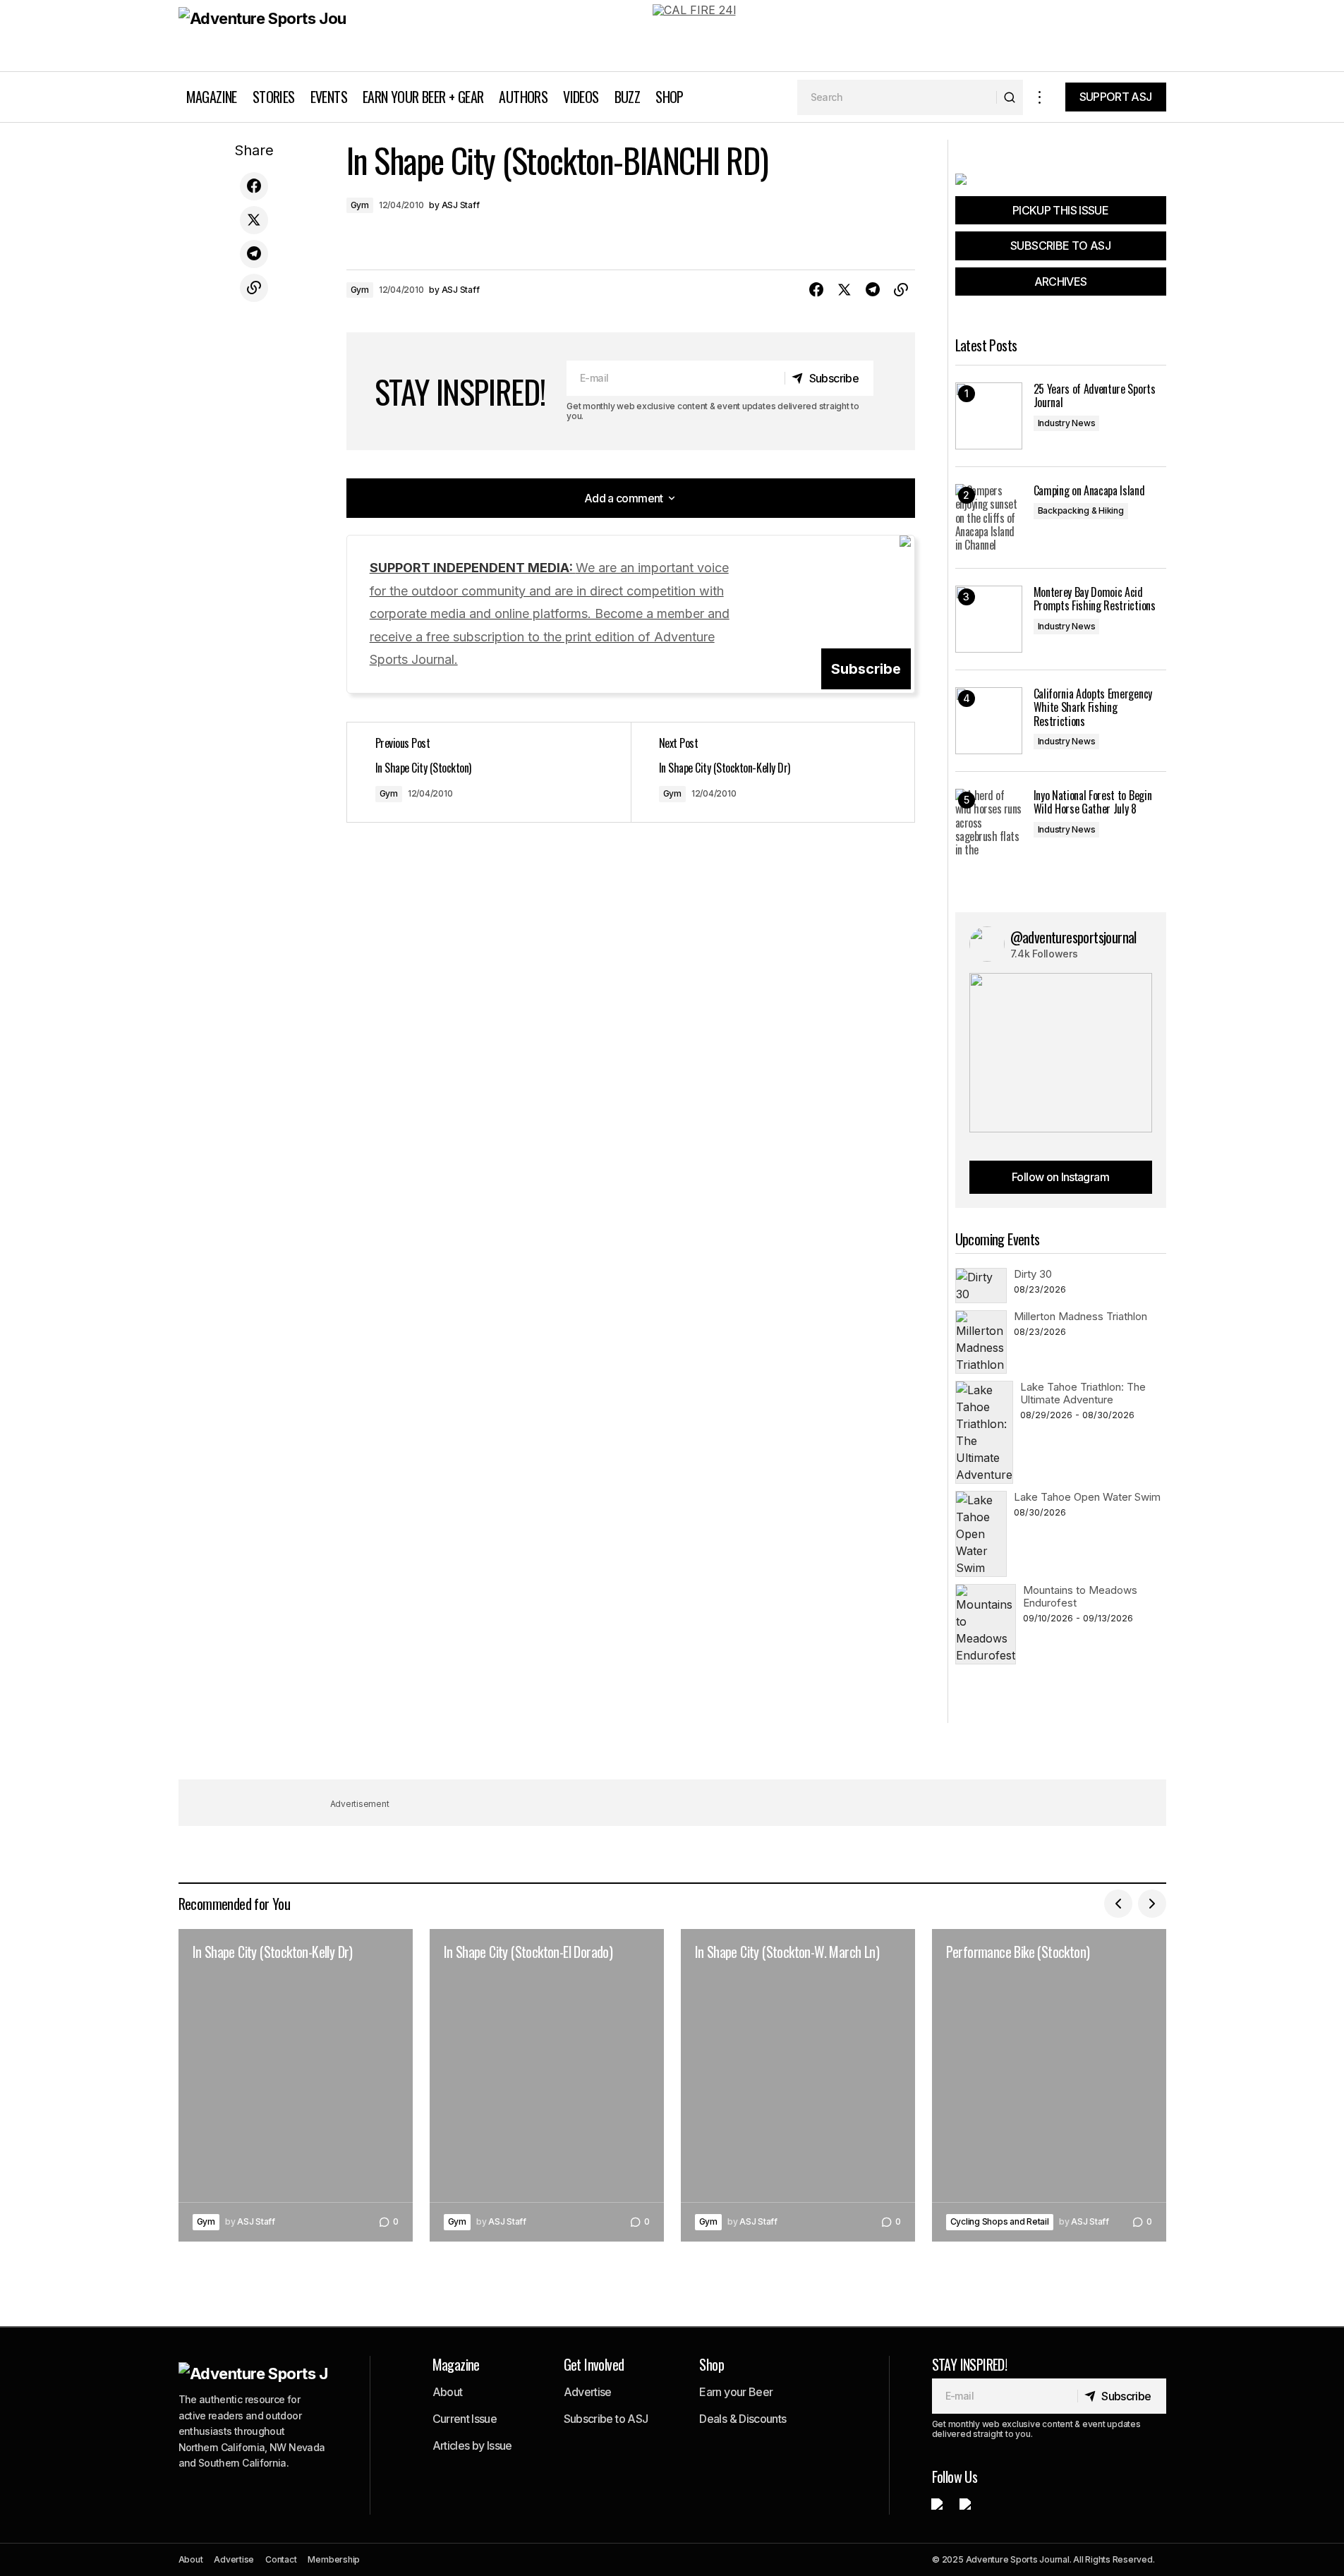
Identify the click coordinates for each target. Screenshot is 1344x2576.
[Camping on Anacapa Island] (989, 518)
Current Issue (465, 2419)
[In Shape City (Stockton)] (489, 772)
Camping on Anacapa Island (1089, 491)
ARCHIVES (1061, 282)
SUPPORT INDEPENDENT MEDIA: (550, 613)
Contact (281, 2559)
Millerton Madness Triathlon (1080, 1316)
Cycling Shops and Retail (1000, 2221)
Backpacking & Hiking (1081, 510)
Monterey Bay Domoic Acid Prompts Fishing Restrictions (1095, 599)
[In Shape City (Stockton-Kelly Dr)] (773, 772)
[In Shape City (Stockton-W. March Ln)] (798, 2085)
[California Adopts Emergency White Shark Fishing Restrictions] (989, 721)
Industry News (1067, 423)
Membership (334, 2559)
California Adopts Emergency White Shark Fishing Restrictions (1093, 708)
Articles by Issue (472, 2445)
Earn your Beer (736, 2392)
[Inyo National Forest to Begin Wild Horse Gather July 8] (989, 822)
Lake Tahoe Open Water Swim (1087, 1497)
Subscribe (866, 669)
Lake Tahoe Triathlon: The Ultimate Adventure (1083, 1393)
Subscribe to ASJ (606, 2419)
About (448, 2392)
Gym (360, 205)
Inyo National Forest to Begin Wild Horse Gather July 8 (1093, 802)
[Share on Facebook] (254, 186)
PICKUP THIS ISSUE (1060, 210)
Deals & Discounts (743, 2419)
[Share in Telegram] (254, 254)
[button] (1040, 97)
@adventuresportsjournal (1073, 937)
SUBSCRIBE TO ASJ (1060, 246)
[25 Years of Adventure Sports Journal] (989, 416)
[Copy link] (254, 288)
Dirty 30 (1033, 1274)
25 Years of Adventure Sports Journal (1095, 396)
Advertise (588, 2392)
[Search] (1009, 97)
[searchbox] (897, 97)
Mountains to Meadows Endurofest (1080, 1596)
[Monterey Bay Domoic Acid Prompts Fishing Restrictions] (989, 619)
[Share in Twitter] (254, 220)
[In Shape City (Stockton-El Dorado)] (547, 2085)
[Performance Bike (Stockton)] (1049, 2085)
